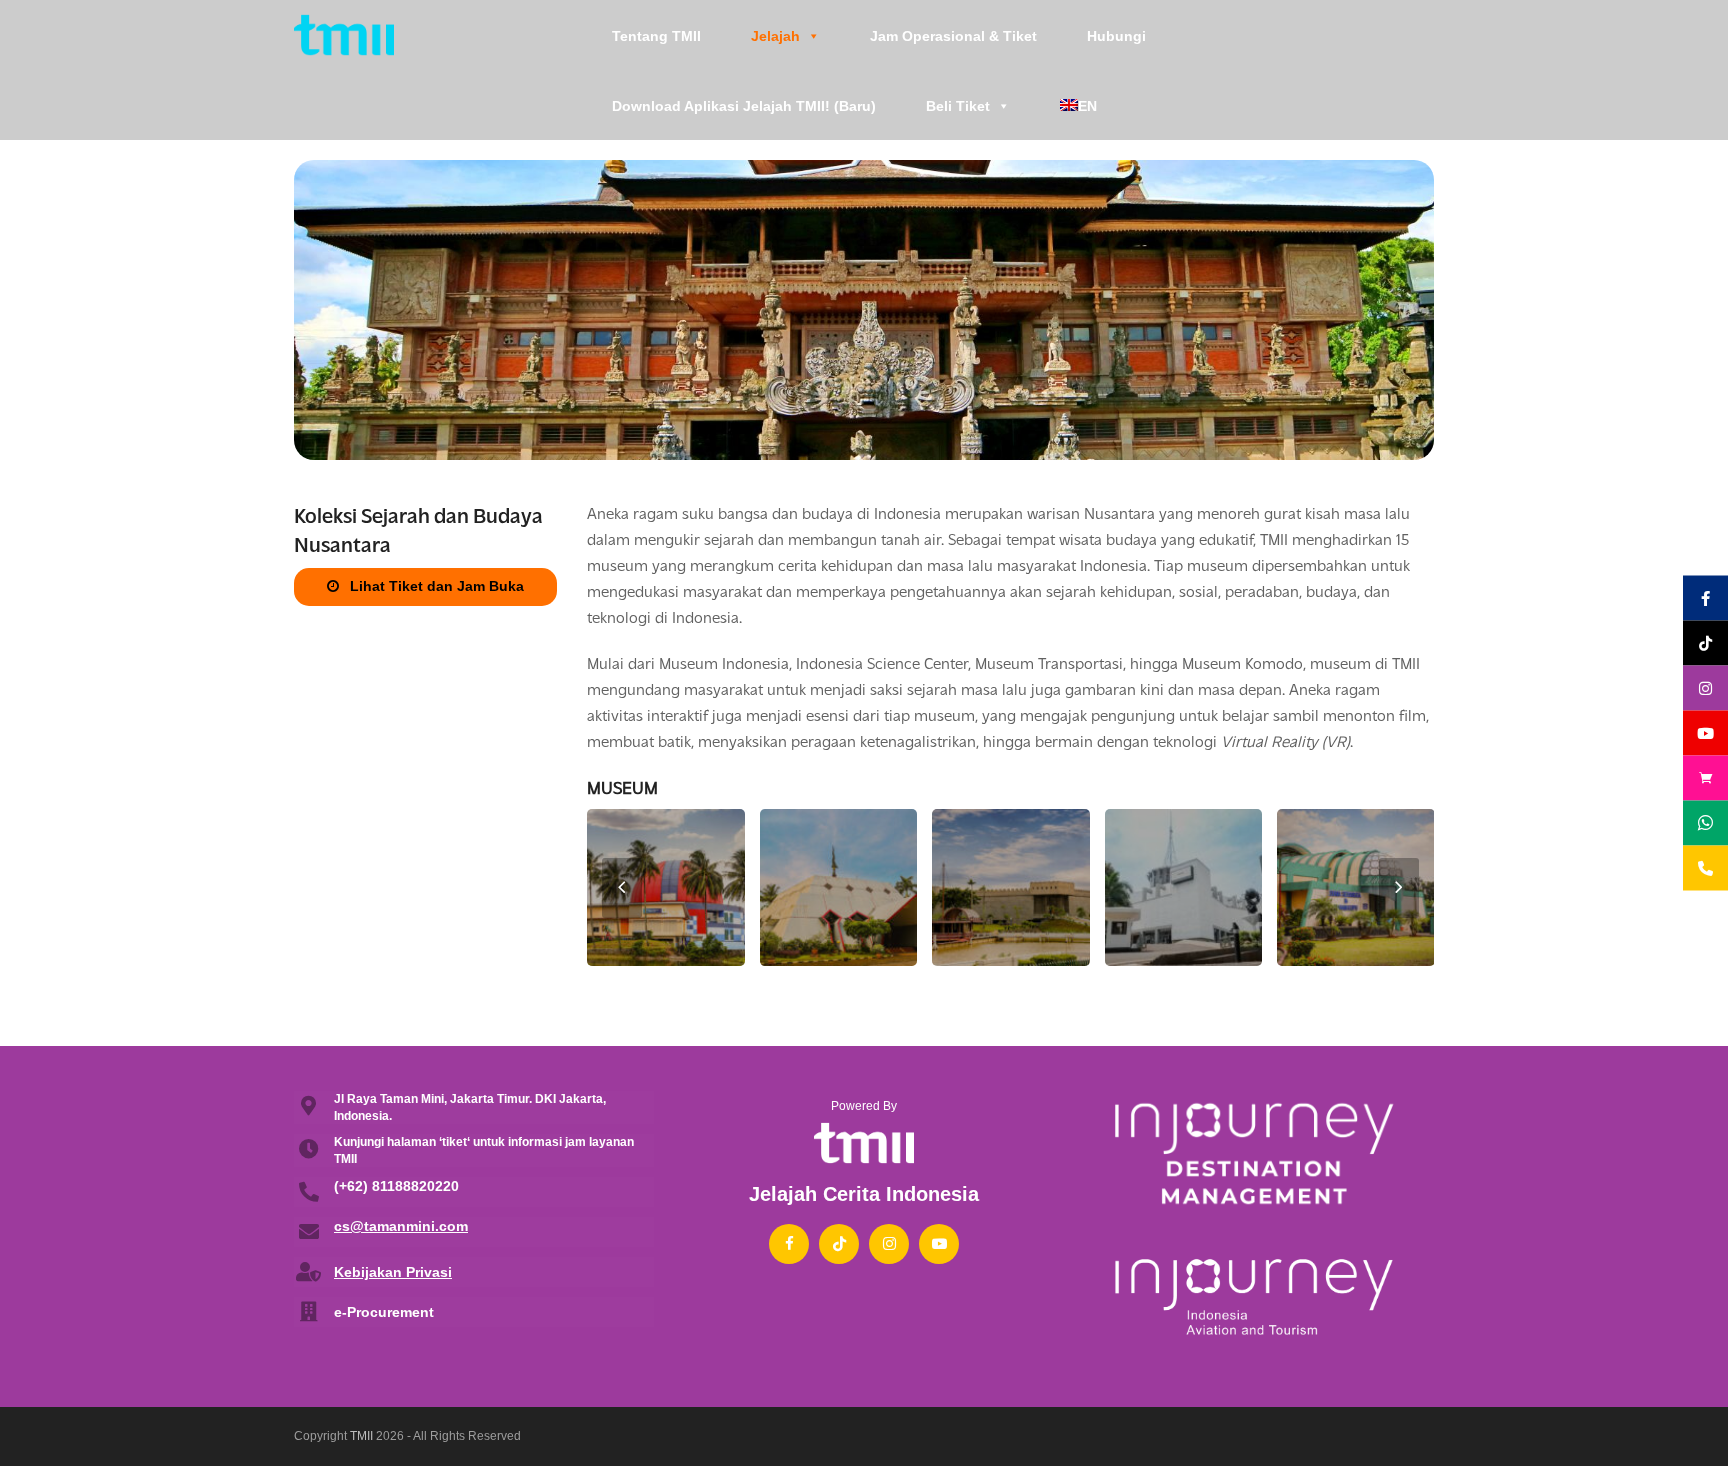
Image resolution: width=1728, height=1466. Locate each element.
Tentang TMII (656, 36)
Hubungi (1116, 36)
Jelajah (775, 36)
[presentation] (622, 888)
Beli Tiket (958, 106)
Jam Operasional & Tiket (953, 36)
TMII (361, 1436)
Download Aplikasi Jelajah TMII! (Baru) (744, 106)
